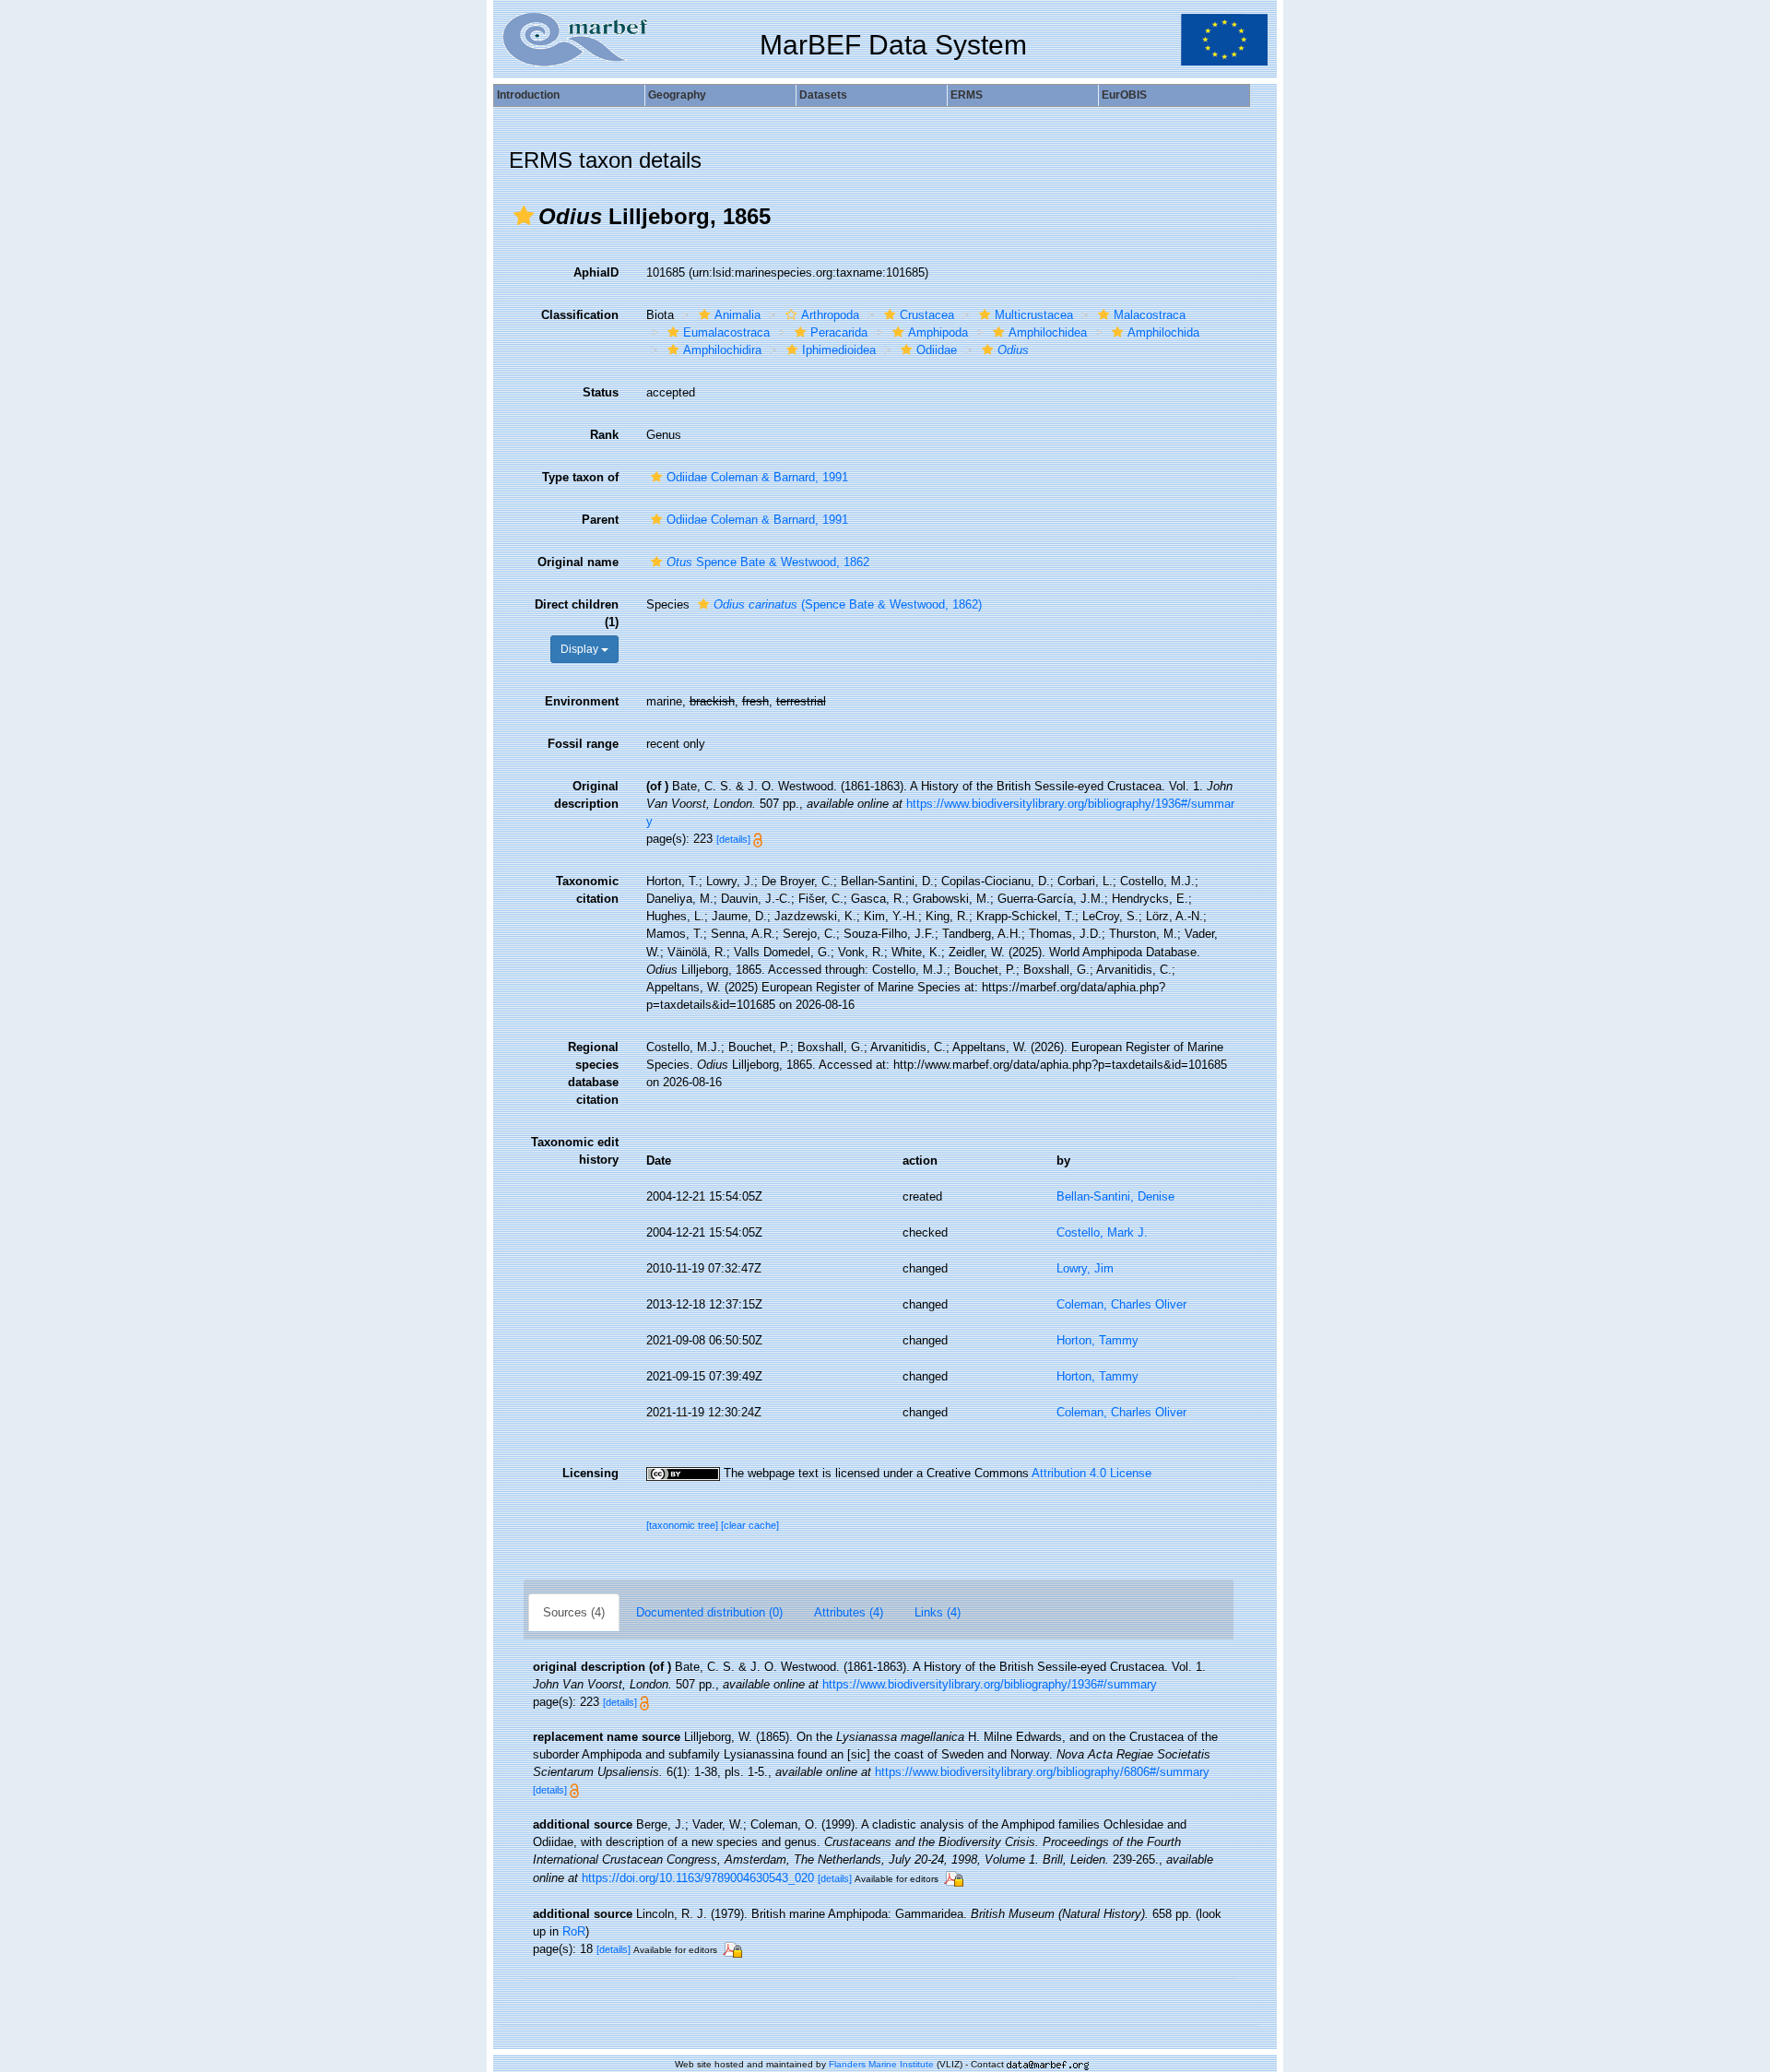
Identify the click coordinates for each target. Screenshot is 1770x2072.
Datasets (823, 95)
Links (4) (938, 1612)
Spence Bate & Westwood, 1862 (768, 562)
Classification (580, 315)
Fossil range (583, 744)
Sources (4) (574, 1612)
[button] (524, 216)
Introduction (528, 95)
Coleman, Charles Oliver (1121, 1304)
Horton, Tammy (1097, 1340)
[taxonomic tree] (684, 1525)
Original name (578, 562)
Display (581, 649)
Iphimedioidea (839, 350)
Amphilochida (1163, 332)
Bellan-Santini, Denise (1115, 1196)
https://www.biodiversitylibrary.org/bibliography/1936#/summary (990, 1684)
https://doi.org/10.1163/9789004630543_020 (698, 1878)
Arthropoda (830, 315)
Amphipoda (938, 332)
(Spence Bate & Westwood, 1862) (848, 604)
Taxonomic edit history (575, 1151)
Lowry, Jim (1085, 1268)
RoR (574, 1931)
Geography (677, 95)
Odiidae (937, 350)
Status (601, 392)
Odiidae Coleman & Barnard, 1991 (757, 477)
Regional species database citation (593, 1073)
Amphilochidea (1048, 332)
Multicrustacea (1034, 315)
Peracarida (839, 332)
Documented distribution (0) (709, 1612)
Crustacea (927, 315)
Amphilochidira (722, 350)
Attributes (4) (849, 1612)
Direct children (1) (577, 613)
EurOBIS (1124, 95)
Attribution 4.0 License (1091, 1473)
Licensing (590, 1473)
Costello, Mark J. (1102, 1232)
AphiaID (596, 272)
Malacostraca (1150, 315)
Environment (582, 701)
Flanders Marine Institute (881, 2064)
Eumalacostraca (726, 332)
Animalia (737, 315)
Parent (600, 520)
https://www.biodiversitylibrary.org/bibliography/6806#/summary (1042, 1772)
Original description (586, 795)
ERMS (967, 95)
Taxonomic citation (587, 890)
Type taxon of (580, 477)
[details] (733, 839)
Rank (604, 435)
